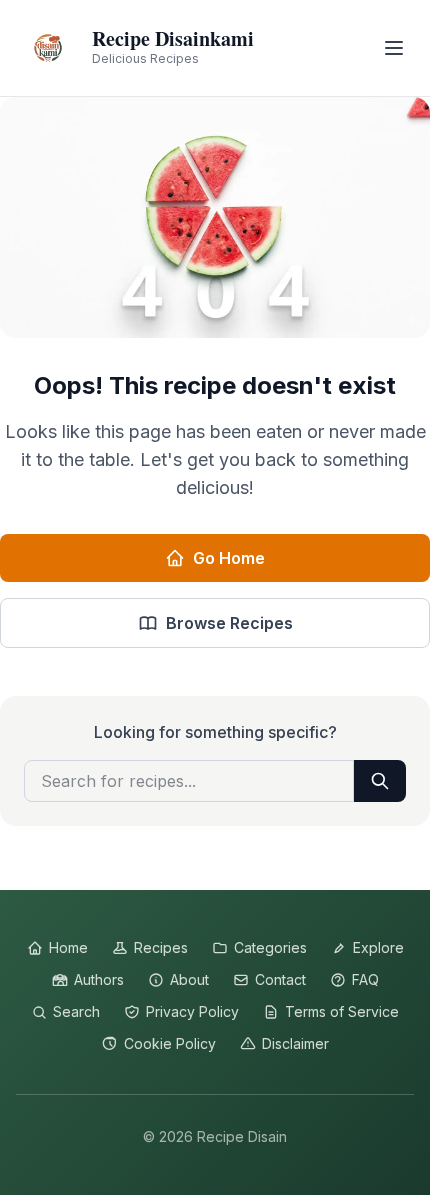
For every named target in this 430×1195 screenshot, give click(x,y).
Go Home (229, 558)
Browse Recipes (229, 623)
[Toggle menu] (394, 48)
